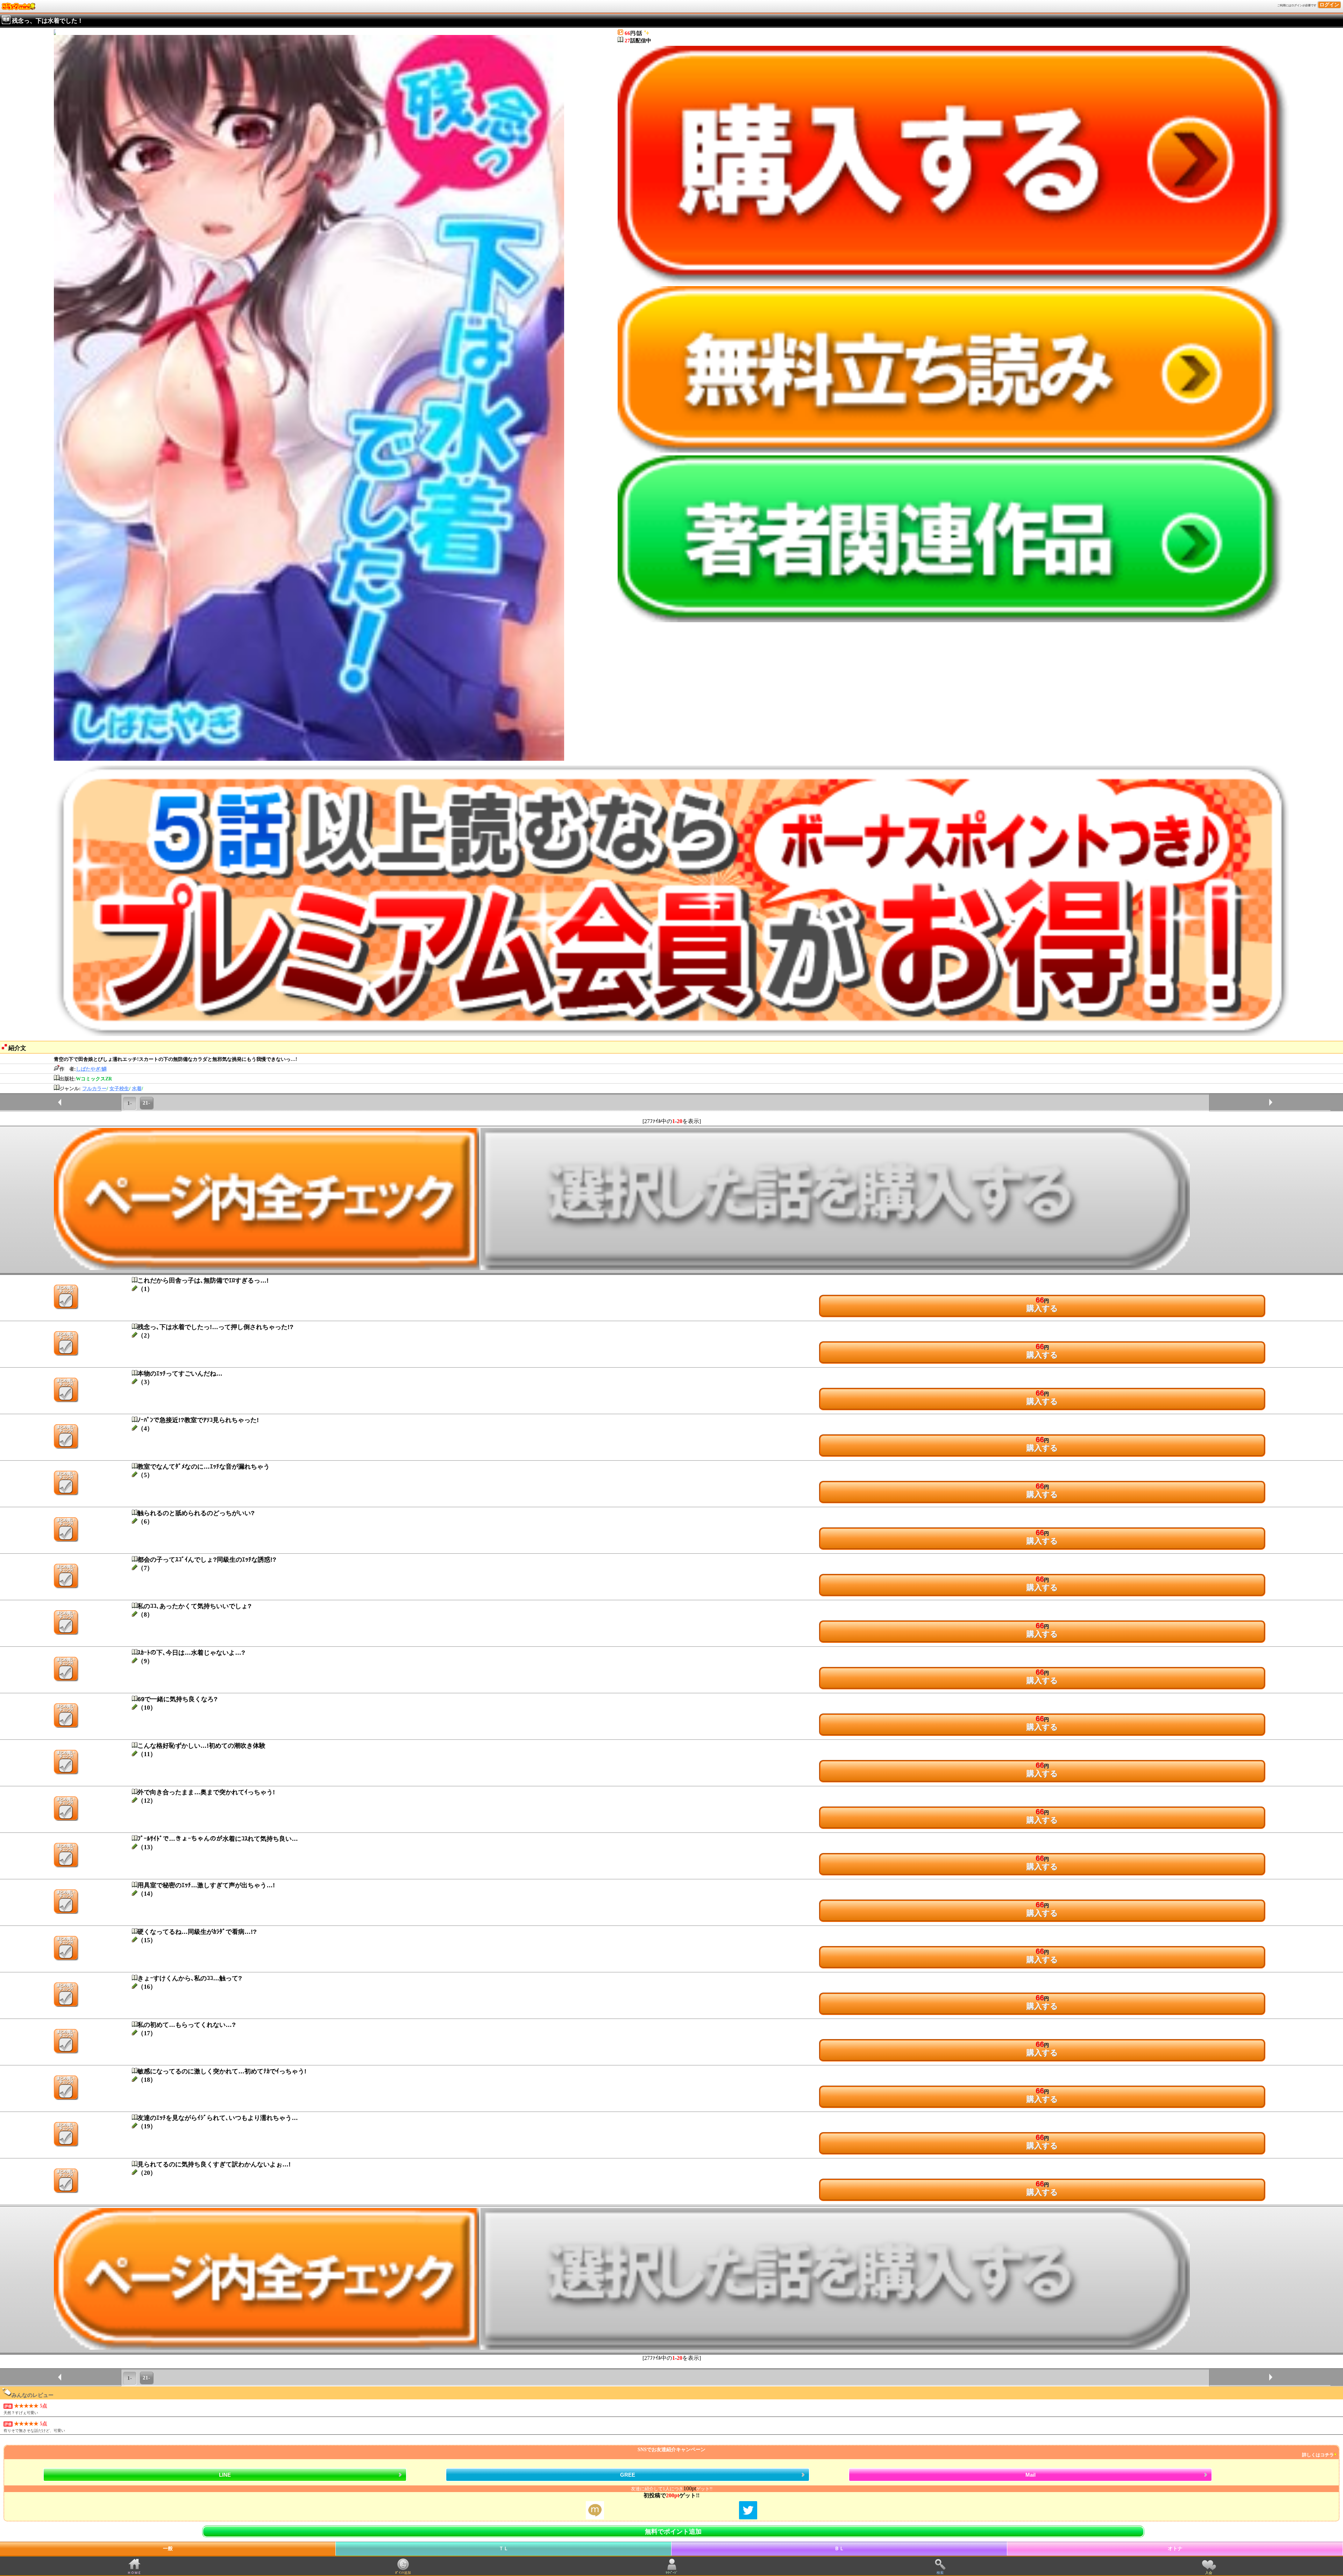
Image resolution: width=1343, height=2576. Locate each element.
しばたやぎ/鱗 (91, 1069)
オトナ (1175, 2549)
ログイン (1329, 5)
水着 (137, 1089)
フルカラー (94, 1089)
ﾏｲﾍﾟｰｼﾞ (672, 2573)
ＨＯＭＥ (134, 2573)
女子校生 (119, 1089)
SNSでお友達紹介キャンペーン (986, 2452)
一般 (168, 2549)
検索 (940, 2573)
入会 (1209, 2573)
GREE (628, 2475)
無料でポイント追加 (673, 2532)
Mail (1031, 2475)
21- (146, 1103)
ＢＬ (839, 2549)
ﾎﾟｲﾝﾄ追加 (403, 2573)
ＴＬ (504, 2549)
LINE (225, 2475)
